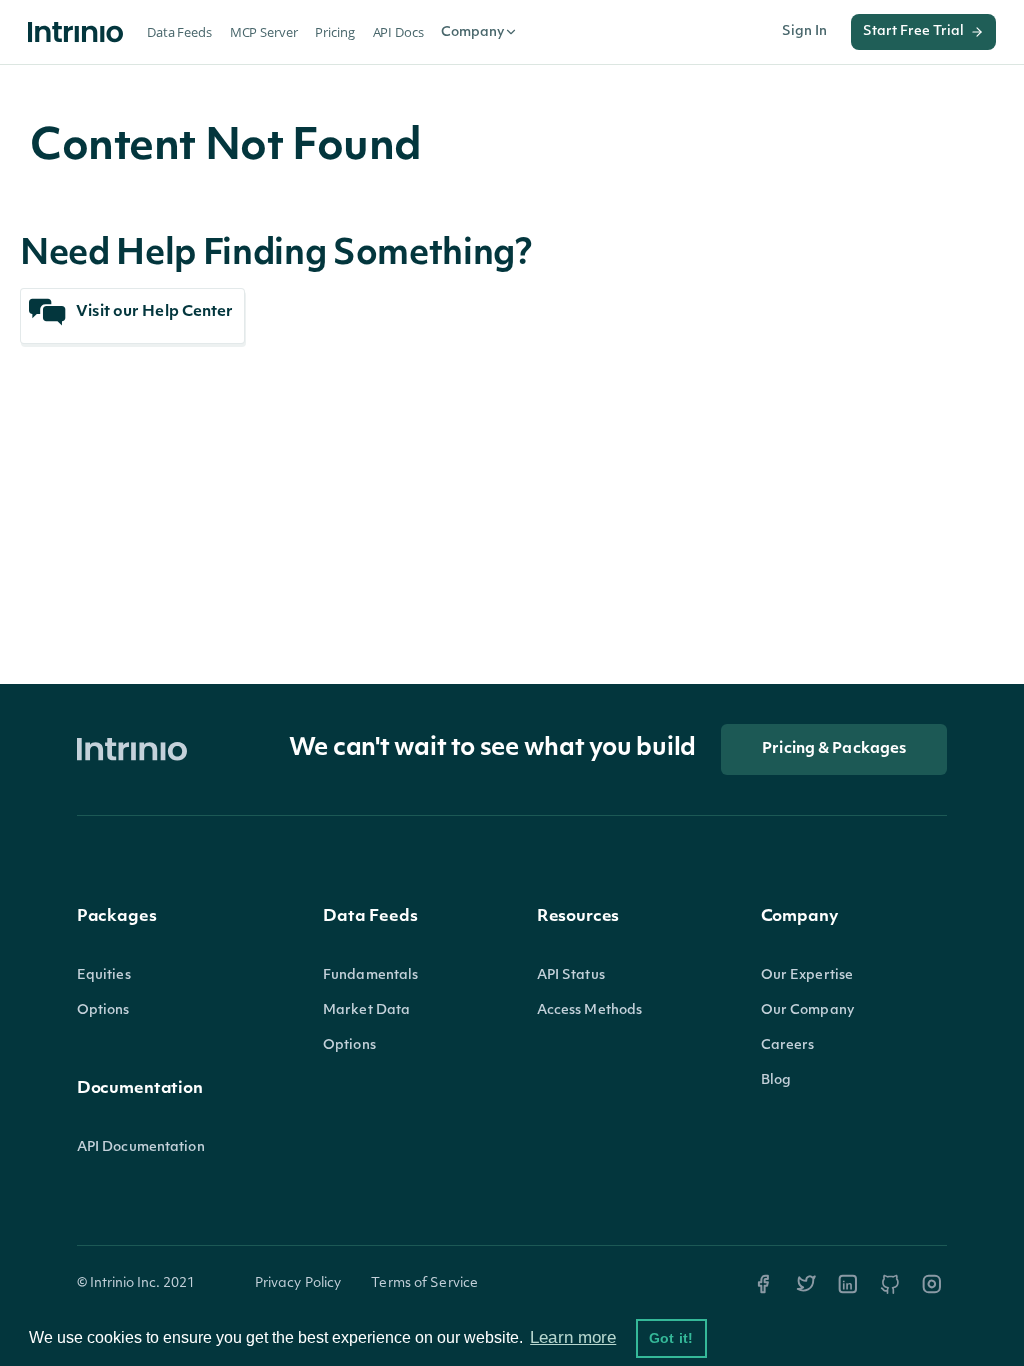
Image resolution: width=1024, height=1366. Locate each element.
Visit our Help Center (153, 312)
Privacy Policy (298, 1283)
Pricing (334, 32)
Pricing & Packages (834, 749)
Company (472, 32)
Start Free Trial (913, 31)
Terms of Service (424, 1283)
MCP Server (264, 32)
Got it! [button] (671, 1338)
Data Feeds (179, 32)
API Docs (398, 32)
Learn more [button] (573, 1337)
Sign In (804, 31)
